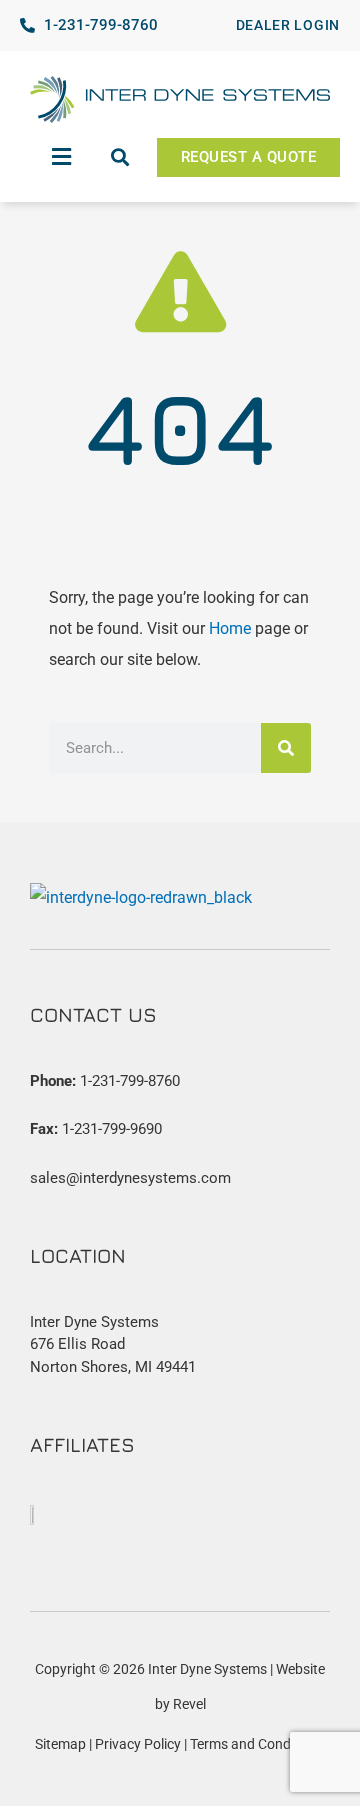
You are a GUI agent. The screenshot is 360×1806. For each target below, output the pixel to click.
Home (230, 629)
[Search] (286, 748)
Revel (189, 1704)
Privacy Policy (138, 1744)
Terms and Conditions (257, 1744)
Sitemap (60, 1744)
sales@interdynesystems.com (130, 1178)
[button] (62, 157)
